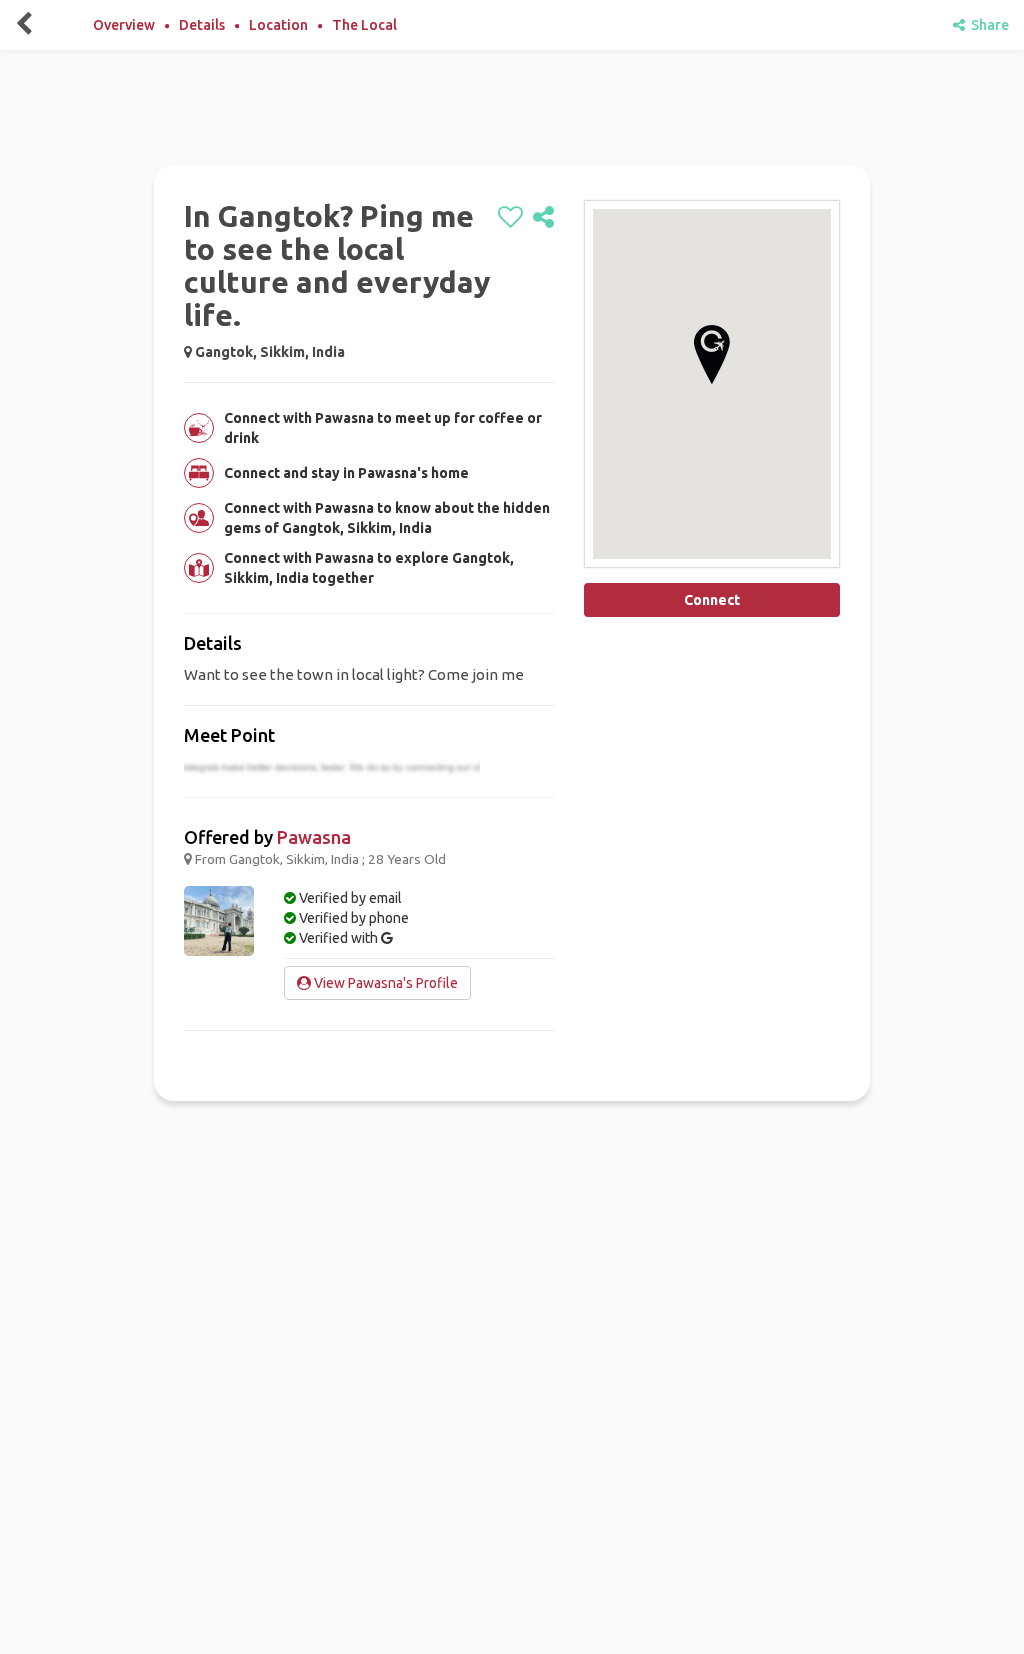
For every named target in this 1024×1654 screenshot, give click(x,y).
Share (987, 25)
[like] (510, 218)
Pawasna (314, 837)
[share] (543, 218)
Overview (124, 25)
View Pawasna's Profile (384, 983)
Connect (712, 600)
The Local (364, 25)
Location (278, 25)
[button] (712, 354)
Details (202, 25)
